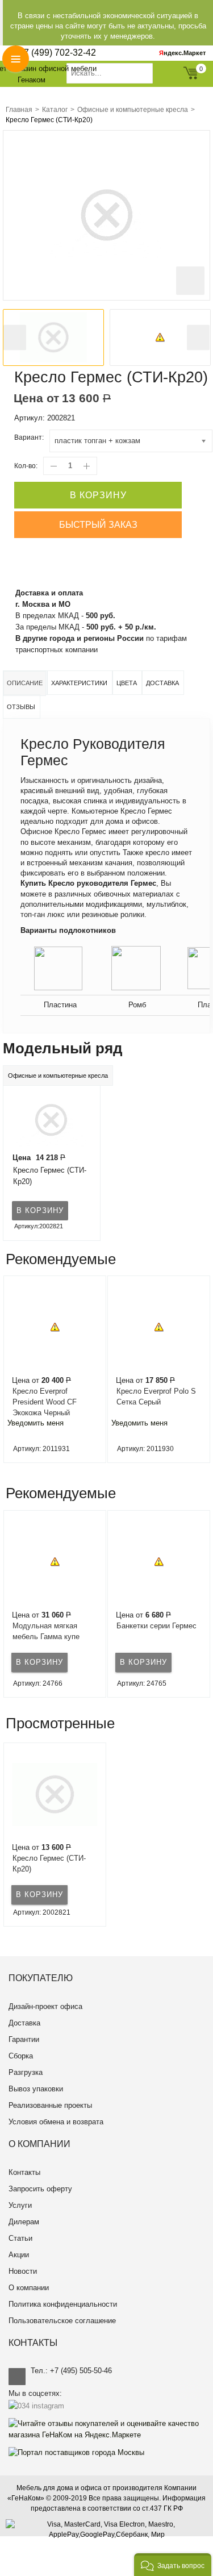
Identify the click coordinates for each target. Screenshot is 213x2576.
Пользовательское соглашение (62, 2321)
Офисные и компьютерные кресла (133, 110)
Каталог (55, 110)
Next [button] (198, 338)
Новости (23, 2271)
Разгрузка (26, 2072)
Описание (25, 683)
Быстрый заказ (98, 525)
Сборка (21, 2056)
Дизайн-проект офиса (45, 2006)
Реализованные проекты (50, 2105)
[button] (173, 2565)
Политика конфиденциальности (63, 2304)
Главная (19, 110)
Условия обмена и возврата (56, 2122)
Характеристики (79, 683)
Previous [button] (15, 338)
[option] (53, 337)
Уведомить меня (35, 1423)
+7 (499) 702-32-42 (57, 53)
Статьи (20, 2238)
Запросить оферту (40, 2189)
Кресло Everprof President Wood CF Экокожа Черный (45, 1402)
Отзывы (21, 707)
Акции (19, 2255)
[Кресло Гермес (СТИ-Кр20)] (49, 1119)
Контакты (24, 2172)
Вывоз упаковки (36, 2089)
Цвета (127, 683)
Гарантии (24, 2039)
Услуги (20, 2205)
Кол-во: (26, 466)
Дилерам (24, 2222)
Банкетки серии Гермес (156, 1626)
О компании (29, 2288)
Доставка (162, 683)
